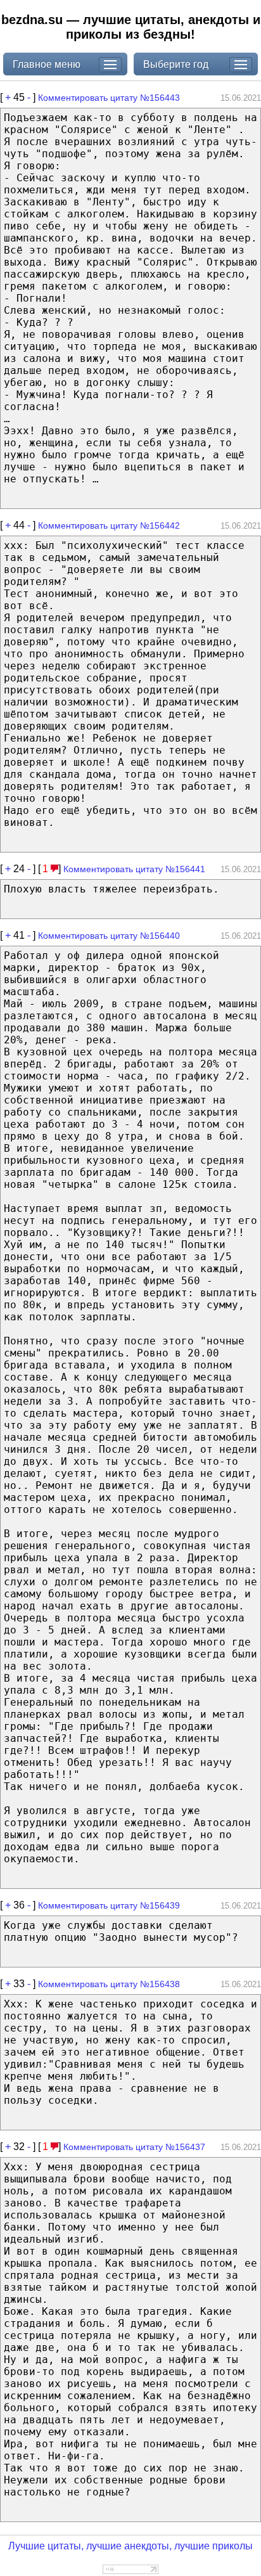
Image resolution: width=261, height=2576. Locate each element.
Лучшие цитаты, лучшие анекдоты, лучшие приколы (130, 2546)
